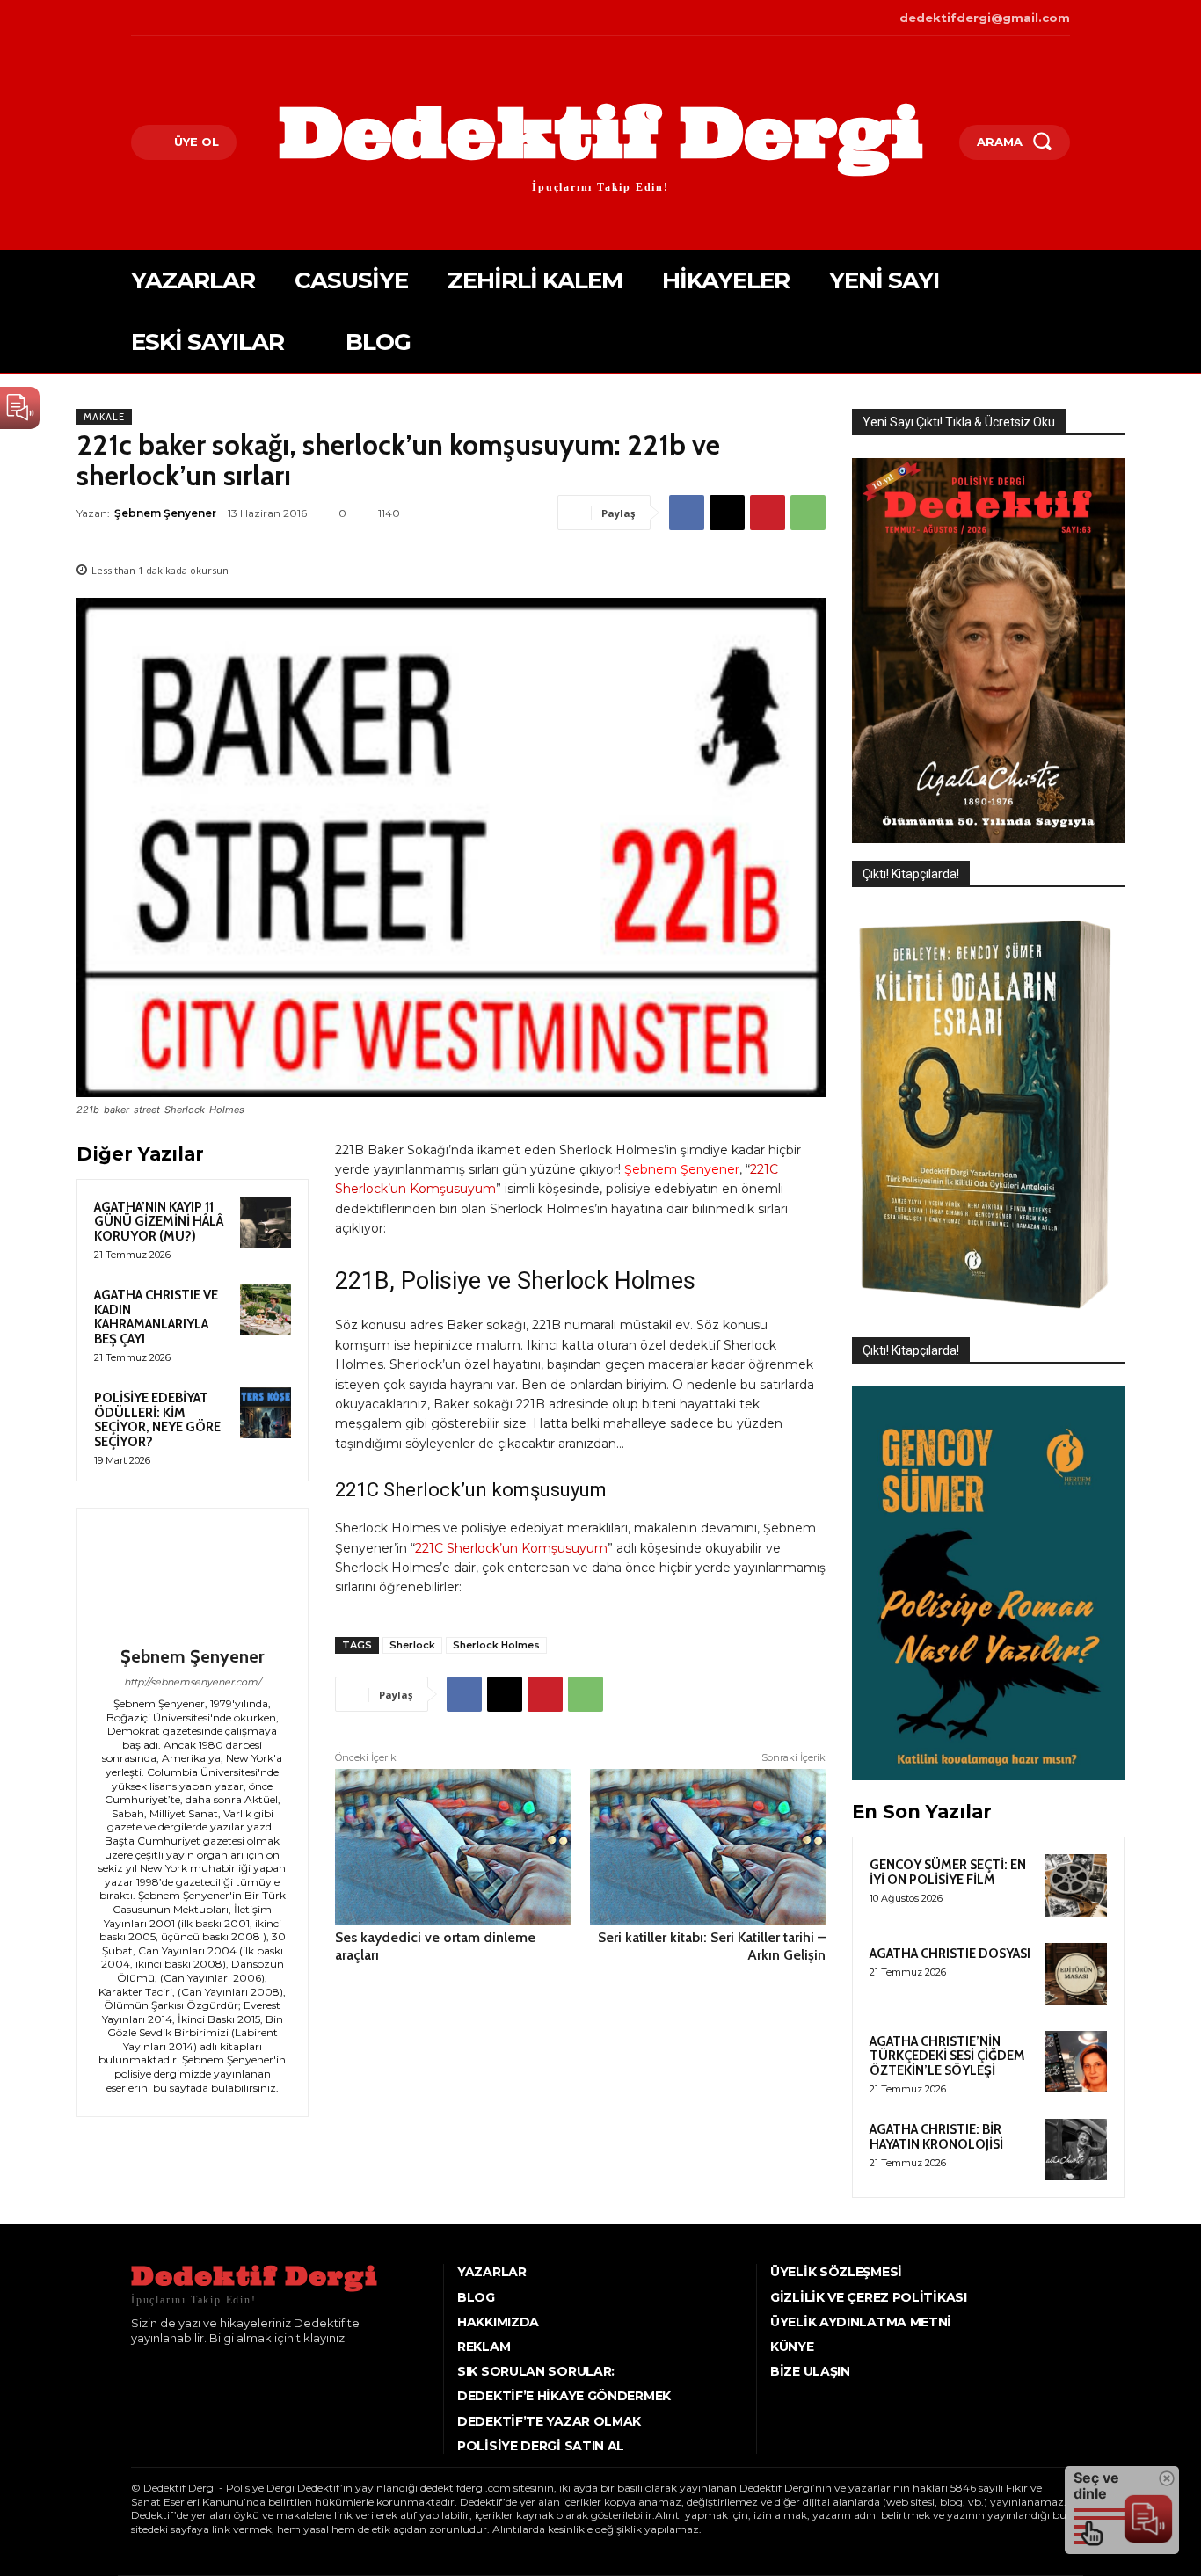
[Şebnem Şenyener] (193, 1580)
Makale (104, 417)
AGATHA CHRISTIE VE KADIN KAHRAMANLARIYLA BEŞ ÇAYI (156, 1317)
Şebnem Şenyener (165, 513)
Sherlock (412, 1645)
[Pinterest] (768, 513)
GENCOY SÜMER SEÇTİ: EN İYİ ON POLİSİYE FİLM (948, 1872)
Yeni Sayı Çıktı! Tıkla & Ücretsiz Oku (959, 422)
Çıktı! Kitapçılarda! (911, 874)
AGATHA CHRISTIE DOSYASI (950, 1954)
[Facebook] (133, 18)
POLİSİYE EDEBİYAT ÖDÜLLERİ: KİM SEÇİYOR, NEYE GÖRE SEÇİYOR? (157, 1420)
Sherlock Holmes (496, 1645)
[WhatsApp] (808, 513)
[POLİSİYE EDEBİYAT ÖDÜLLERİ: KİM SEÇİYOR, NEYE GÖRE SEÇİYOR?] (266, 1413)
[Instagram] (160, 18)
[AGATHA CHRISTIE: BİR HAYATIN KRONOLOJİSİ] (1076, 2150)
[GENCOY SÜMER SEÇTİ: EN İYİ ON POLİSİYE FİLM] (1076, 1885)
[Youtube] (214, 18)
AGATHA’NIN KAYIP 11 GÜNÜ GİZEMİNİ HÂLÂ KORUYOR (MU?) (159, 1222)
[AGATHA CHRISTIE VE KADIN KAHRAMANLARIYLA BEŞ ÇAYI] (266, 1310)
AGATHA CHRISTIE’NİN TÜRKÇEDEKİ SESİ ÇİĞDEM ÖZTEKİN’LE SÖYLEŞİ (947, 2056)
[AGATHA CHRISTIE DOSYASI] (1076, 1974)
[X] (188, 18)
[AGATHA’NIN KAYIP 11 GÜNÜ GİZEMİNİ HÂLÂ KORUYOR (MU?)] (266, 1222)
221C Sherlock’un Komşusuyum (511, 1548)
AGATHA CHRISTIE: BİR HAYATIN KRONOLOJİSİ (936, 2137)
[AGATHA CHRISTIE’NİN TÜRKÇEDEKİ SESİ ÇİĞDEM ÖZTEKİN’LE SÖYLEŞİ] (1076, 2062)
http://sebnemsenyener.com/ (193, 1682)
